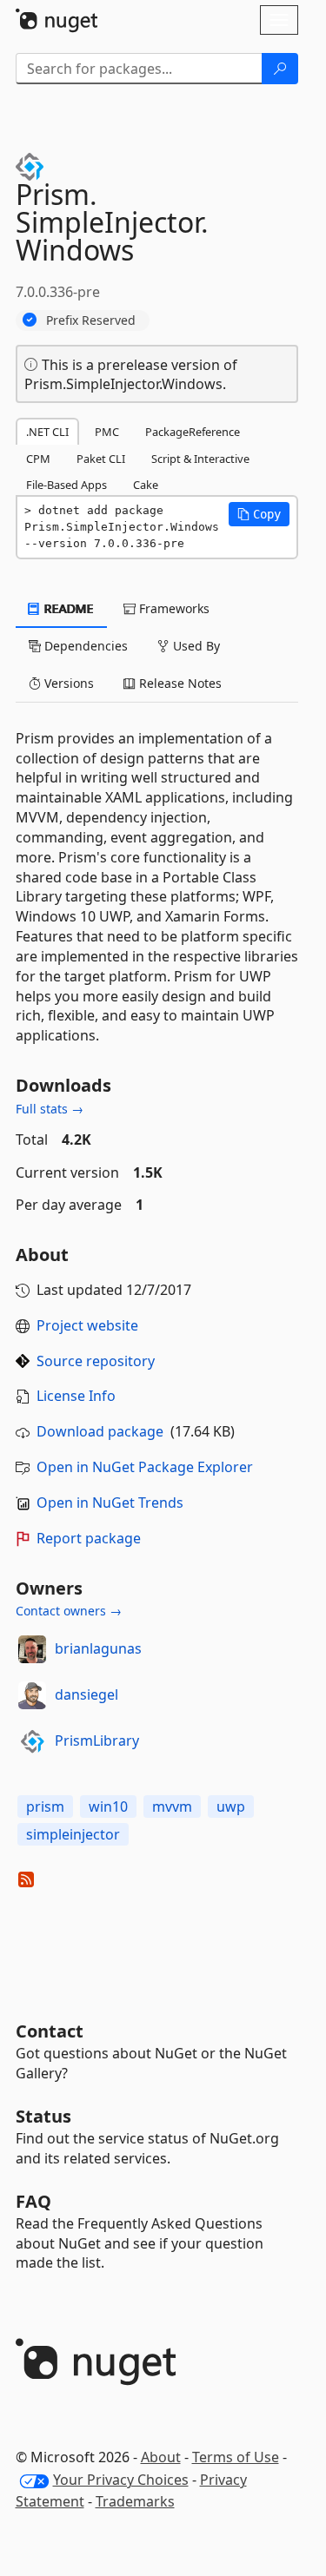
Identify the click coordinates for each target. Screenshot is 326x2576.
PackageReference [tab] (193, 432)
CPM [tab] (38, 459)
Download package (100, 1431)
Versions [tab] (67, 683)
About (161, 2457)
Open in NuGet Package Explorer (145, 1467)
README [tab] (67, 608)
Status (43, 2116)
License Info (76, 1396)
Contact (50, 2031)
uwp (231, 1807)
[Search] (280, 69)
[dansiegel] (32, 1695)
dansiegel (86, 1694)
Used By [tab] (195, 646)
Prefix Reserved (91, 320)
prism (45, 1807)
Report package (89, 1538)
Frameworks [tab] (173, 608)
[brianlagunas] (32, 1649)
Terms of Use (236, 2457)
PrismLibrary (97, 1740)
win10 (108, 1807)
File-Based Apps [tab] (67, 485)
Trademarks (135, 2501)
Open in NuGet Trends (110, 1503)
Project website (87, 1325)
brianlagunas (98, 1648)
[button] (259, 514)
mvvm (172, 1807)
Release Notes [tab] (179, 683)
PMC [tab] (107, 432)
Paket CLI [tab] (101, 459)
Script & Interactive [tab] (200, 459)
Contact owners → (69, 1611)
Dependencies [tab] (84, 646)
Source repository (96, 1361)
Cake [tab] (146, 485)
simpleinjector (73, 1834)
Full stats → (50, 1109)
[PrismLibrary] (32, 1741)
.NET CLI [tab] (47, 432)
